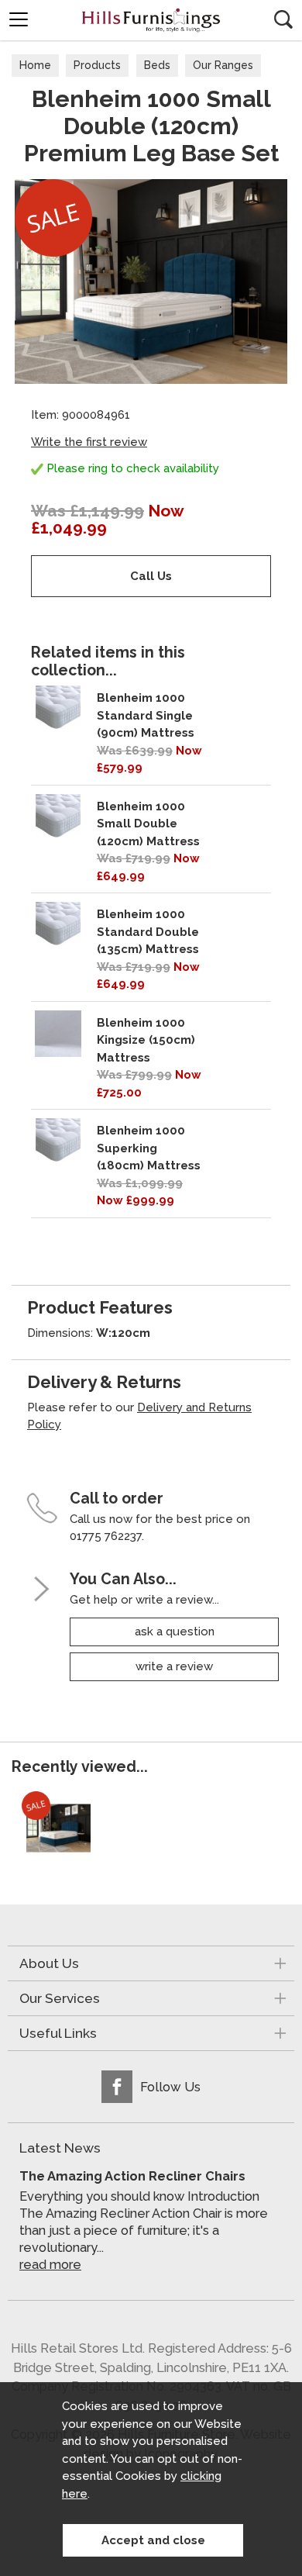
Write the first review (89, 442)
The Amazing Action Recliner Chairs (132, 2176)
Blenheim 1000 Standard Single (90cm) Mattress (146, 715)
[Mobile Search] (283, 19)
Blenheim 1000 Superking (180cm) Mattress (149, 1148)
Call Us (151, 576)
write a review (174, 1666)
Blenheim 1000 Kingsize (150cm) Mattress (146, 1040)
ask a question (175, 1632)
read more (50, 2265)
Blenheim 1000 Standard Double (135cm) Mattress (148, 932)
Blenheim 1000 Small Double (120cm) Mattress (148, 824)
